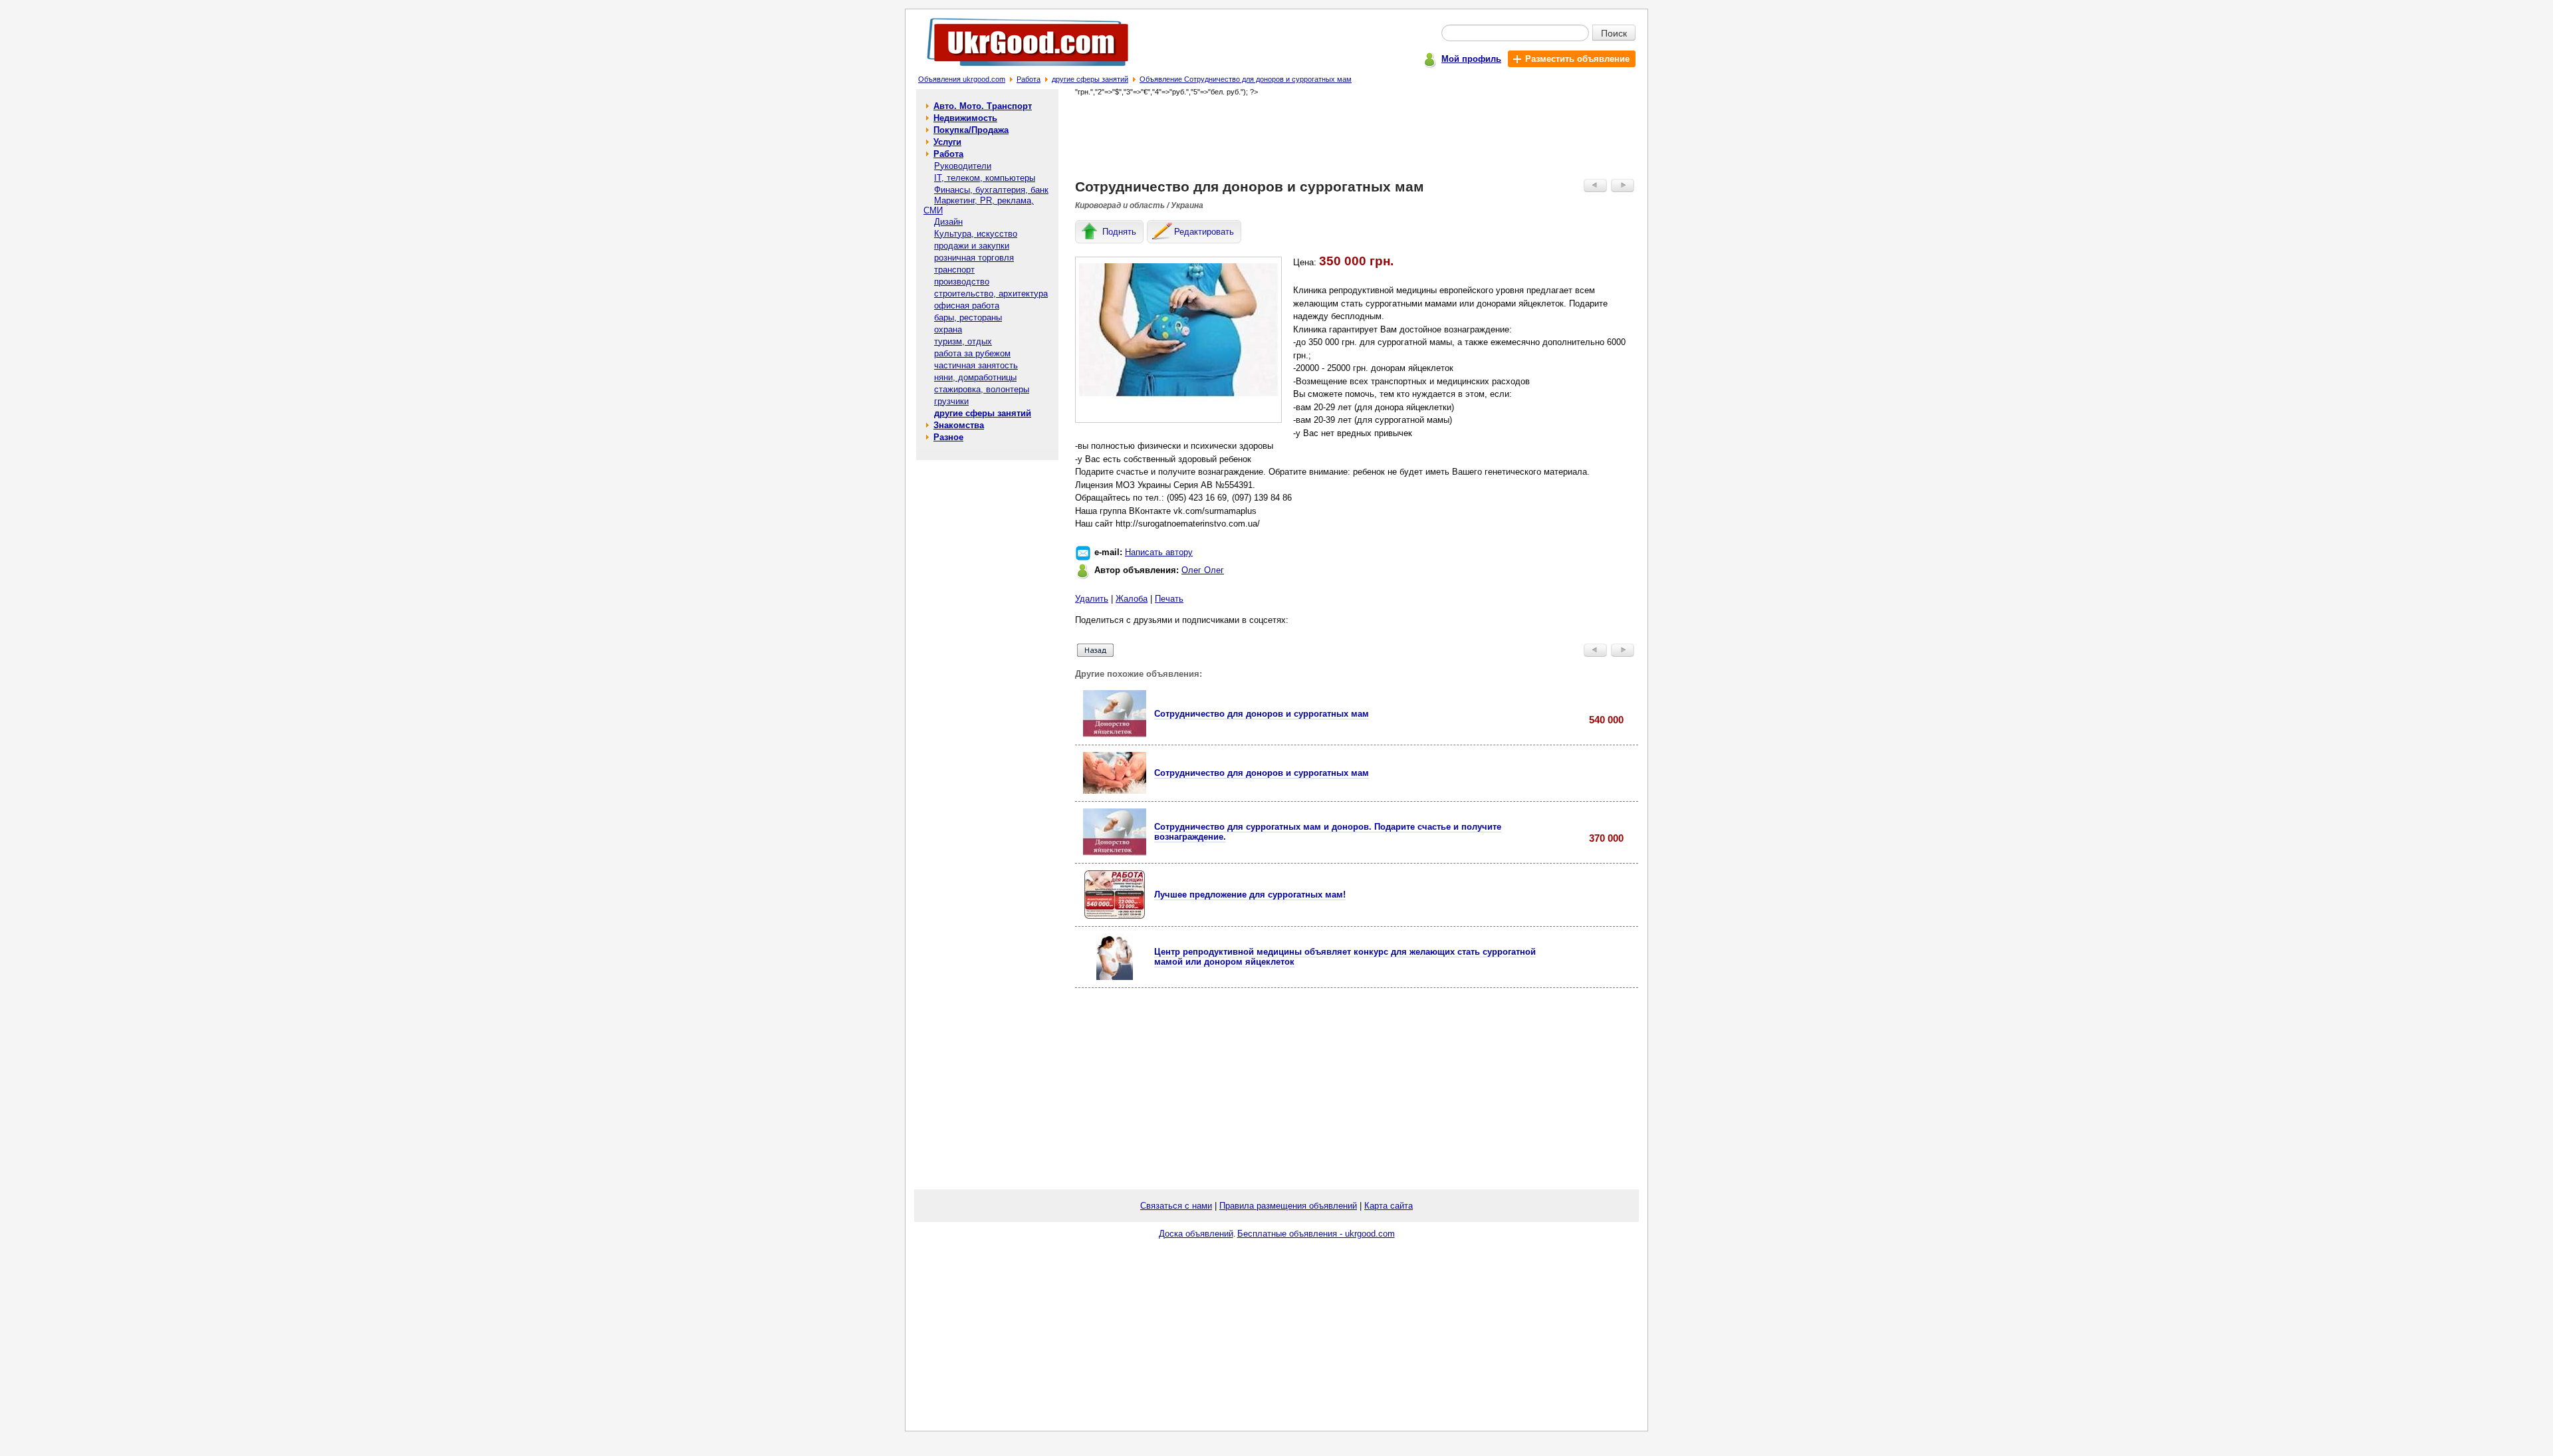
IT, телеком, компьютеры (985, 178)
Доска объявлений (1196, 1234)
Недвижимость (965, 118)
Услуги (947, 142)
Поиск (1614, 33)
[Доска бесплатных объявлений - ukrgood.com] (1020, 69)
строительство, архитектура (991, 294)
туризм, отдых (963, 341)
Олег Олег (1203, 570)
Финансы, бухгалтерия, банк (991, 190)
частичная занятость (976, 365)
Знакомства (959, 425)
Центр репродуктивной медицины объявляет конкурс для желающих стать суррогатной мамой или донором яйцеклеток (1345, 957)
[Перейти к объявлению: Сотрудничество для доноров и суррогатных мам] (1115, 734)
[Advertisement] (1357, 137)
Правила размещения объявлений (1288, 1206)
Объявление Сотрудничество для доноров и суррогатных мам (1246, 79)
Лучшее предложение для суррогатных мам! (1250, 895)
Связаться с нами (1176, 1206)
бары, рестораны (968, 317)
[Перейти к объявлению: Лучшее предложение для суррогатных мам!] (1115, 916)
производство (962, 282)
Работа (1029, 79)
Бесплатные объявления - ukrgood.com (1316, 1234)
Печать (1169, 599)
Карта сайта (1389, 1206)
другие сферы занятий (1090, 79)
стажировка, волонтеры (982, 389)
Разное (948, 437)
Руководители (963, 166)
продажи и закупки (972, 246)
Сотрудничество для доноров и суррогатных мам (1262, 714)
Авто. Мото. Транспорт (983, 106)
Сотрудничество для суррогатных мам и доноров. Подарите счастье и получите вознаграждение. (1328, 832)
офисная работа (967, 305)
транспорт (954, 270)
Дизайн (948, 222)
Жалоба (1132, 599)
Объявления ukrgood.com (962, 79)
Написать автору (1159, 552)
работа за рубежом (972, 353)
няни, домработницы (975, 377)
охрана (948, 329)
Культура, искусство (976, 234)
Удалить (1092, 599)
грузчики (951, 401)
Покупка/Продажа (971, 130)
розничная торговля (974, 258)
